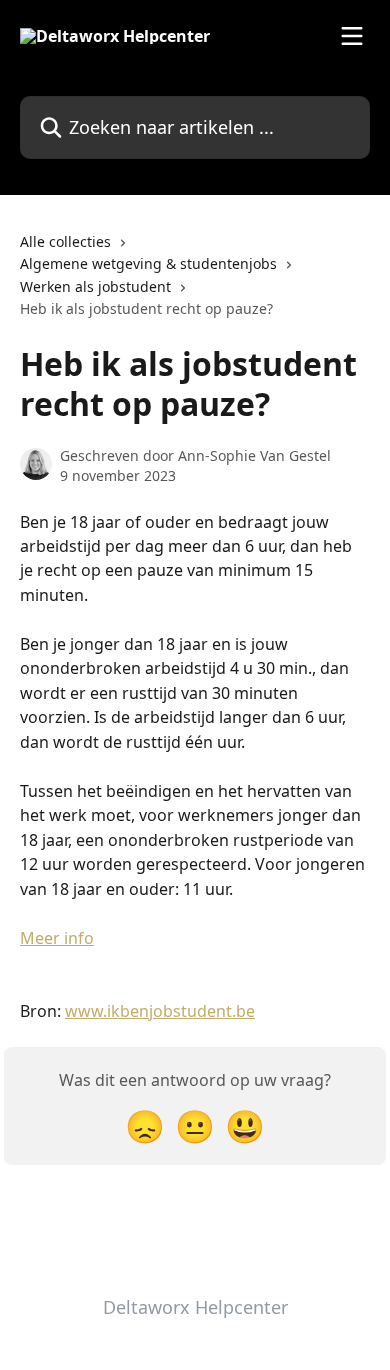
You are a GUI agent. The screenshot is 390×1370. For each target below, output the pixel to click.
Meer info (57, 938)
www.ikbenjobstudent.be (160, 1011)
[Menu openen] (352, 36)
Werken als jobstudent (95, 286)
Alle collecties (65, 241)
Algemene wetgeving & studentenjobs (148, 263)
